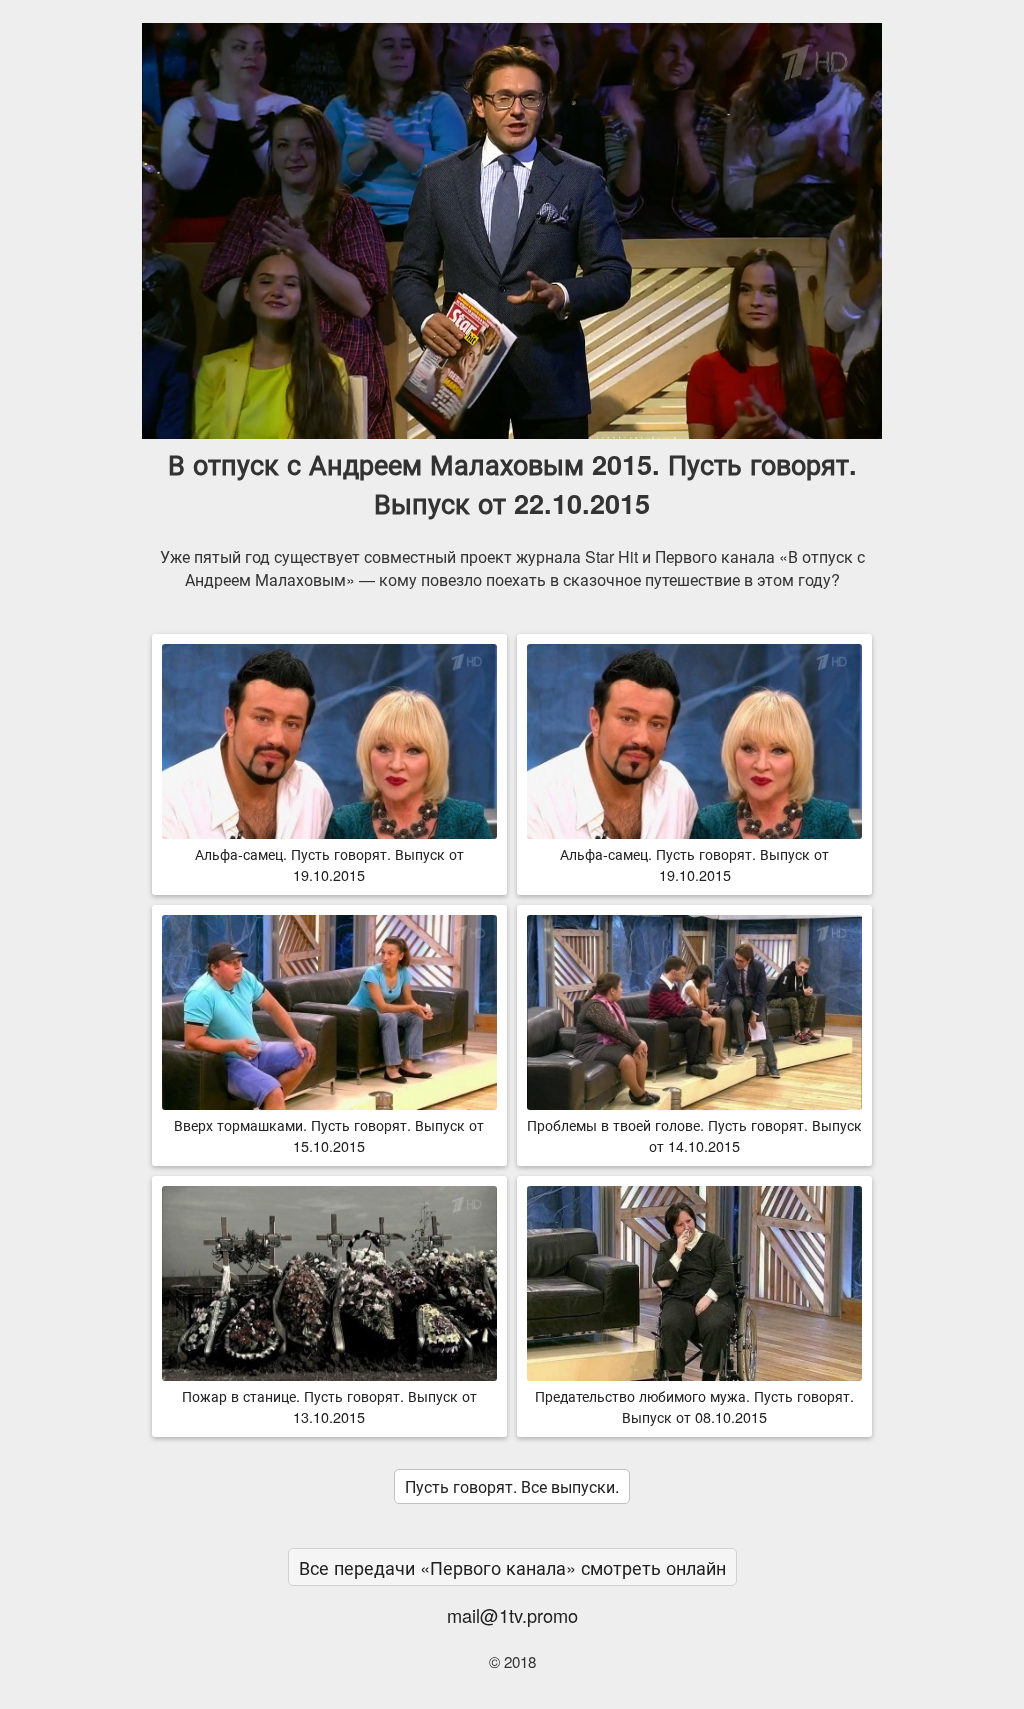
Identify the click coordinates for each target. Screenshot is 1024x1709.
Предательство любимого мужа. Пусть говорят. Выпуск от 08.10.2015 (694, 1406)
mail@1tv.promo (512, 1615)
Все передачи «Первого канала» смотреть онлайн (512, 1567)
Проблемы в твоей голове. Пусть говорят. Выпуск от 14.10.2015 (694, 1135)
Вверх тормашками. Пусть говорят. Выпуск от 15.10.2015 (329, 1135)
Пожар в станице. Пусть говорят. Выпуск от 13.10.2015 (329, 1406)
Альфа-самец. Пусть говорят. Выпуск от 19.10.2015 (329, 864)
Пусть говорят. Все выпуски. (512, 1486)
